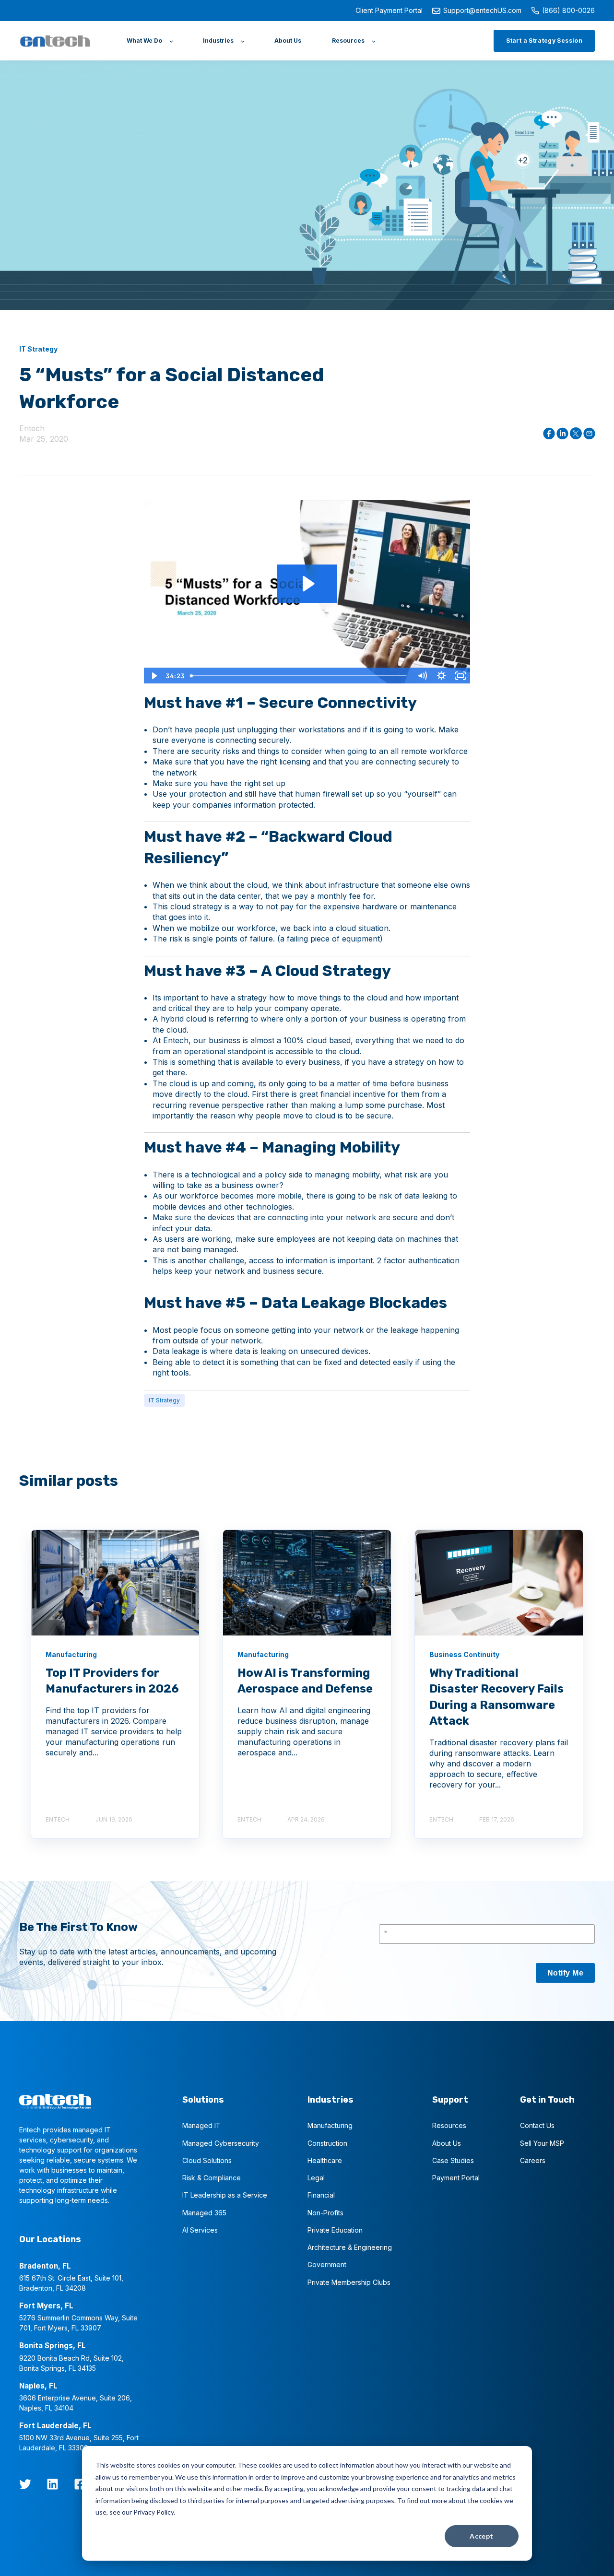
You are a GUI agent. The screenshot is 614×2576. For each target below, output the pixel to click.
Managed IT (201, 2125)
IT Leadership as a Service (225, 2195)
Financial (321, 2195)
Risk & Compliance (212, 2178)
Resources (449, 2125)
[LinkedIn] (53, 2484)
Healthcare (325, 2160)
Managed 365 (204, 2213)
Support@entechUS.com (482, 10)
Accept (482, 2536)
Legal (316, 2178)
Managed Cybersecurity (221, 2143)
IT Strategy (164, 1400)
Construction (327, 2143)
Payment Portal (456, 2178)
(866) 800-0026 (568, 10)
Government (327, 2264)
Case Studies (453, 2160)
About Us (447, 2143)
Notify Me (565, 1973)
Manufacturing (330, 2125)
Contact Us (537, 2125)
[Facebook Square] (80, 2484)
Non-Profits (325, 2213)
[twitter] (25, 2484)
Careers (533, 2160)
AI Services (200, 2230)
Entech (32, 428)
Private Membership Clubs (349, 2282)
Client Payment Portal (389, 10)
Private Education (335, 2230)
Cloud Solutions (207, 2160)
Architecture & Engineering (350, 2247)
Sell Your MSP (542, 2143)
